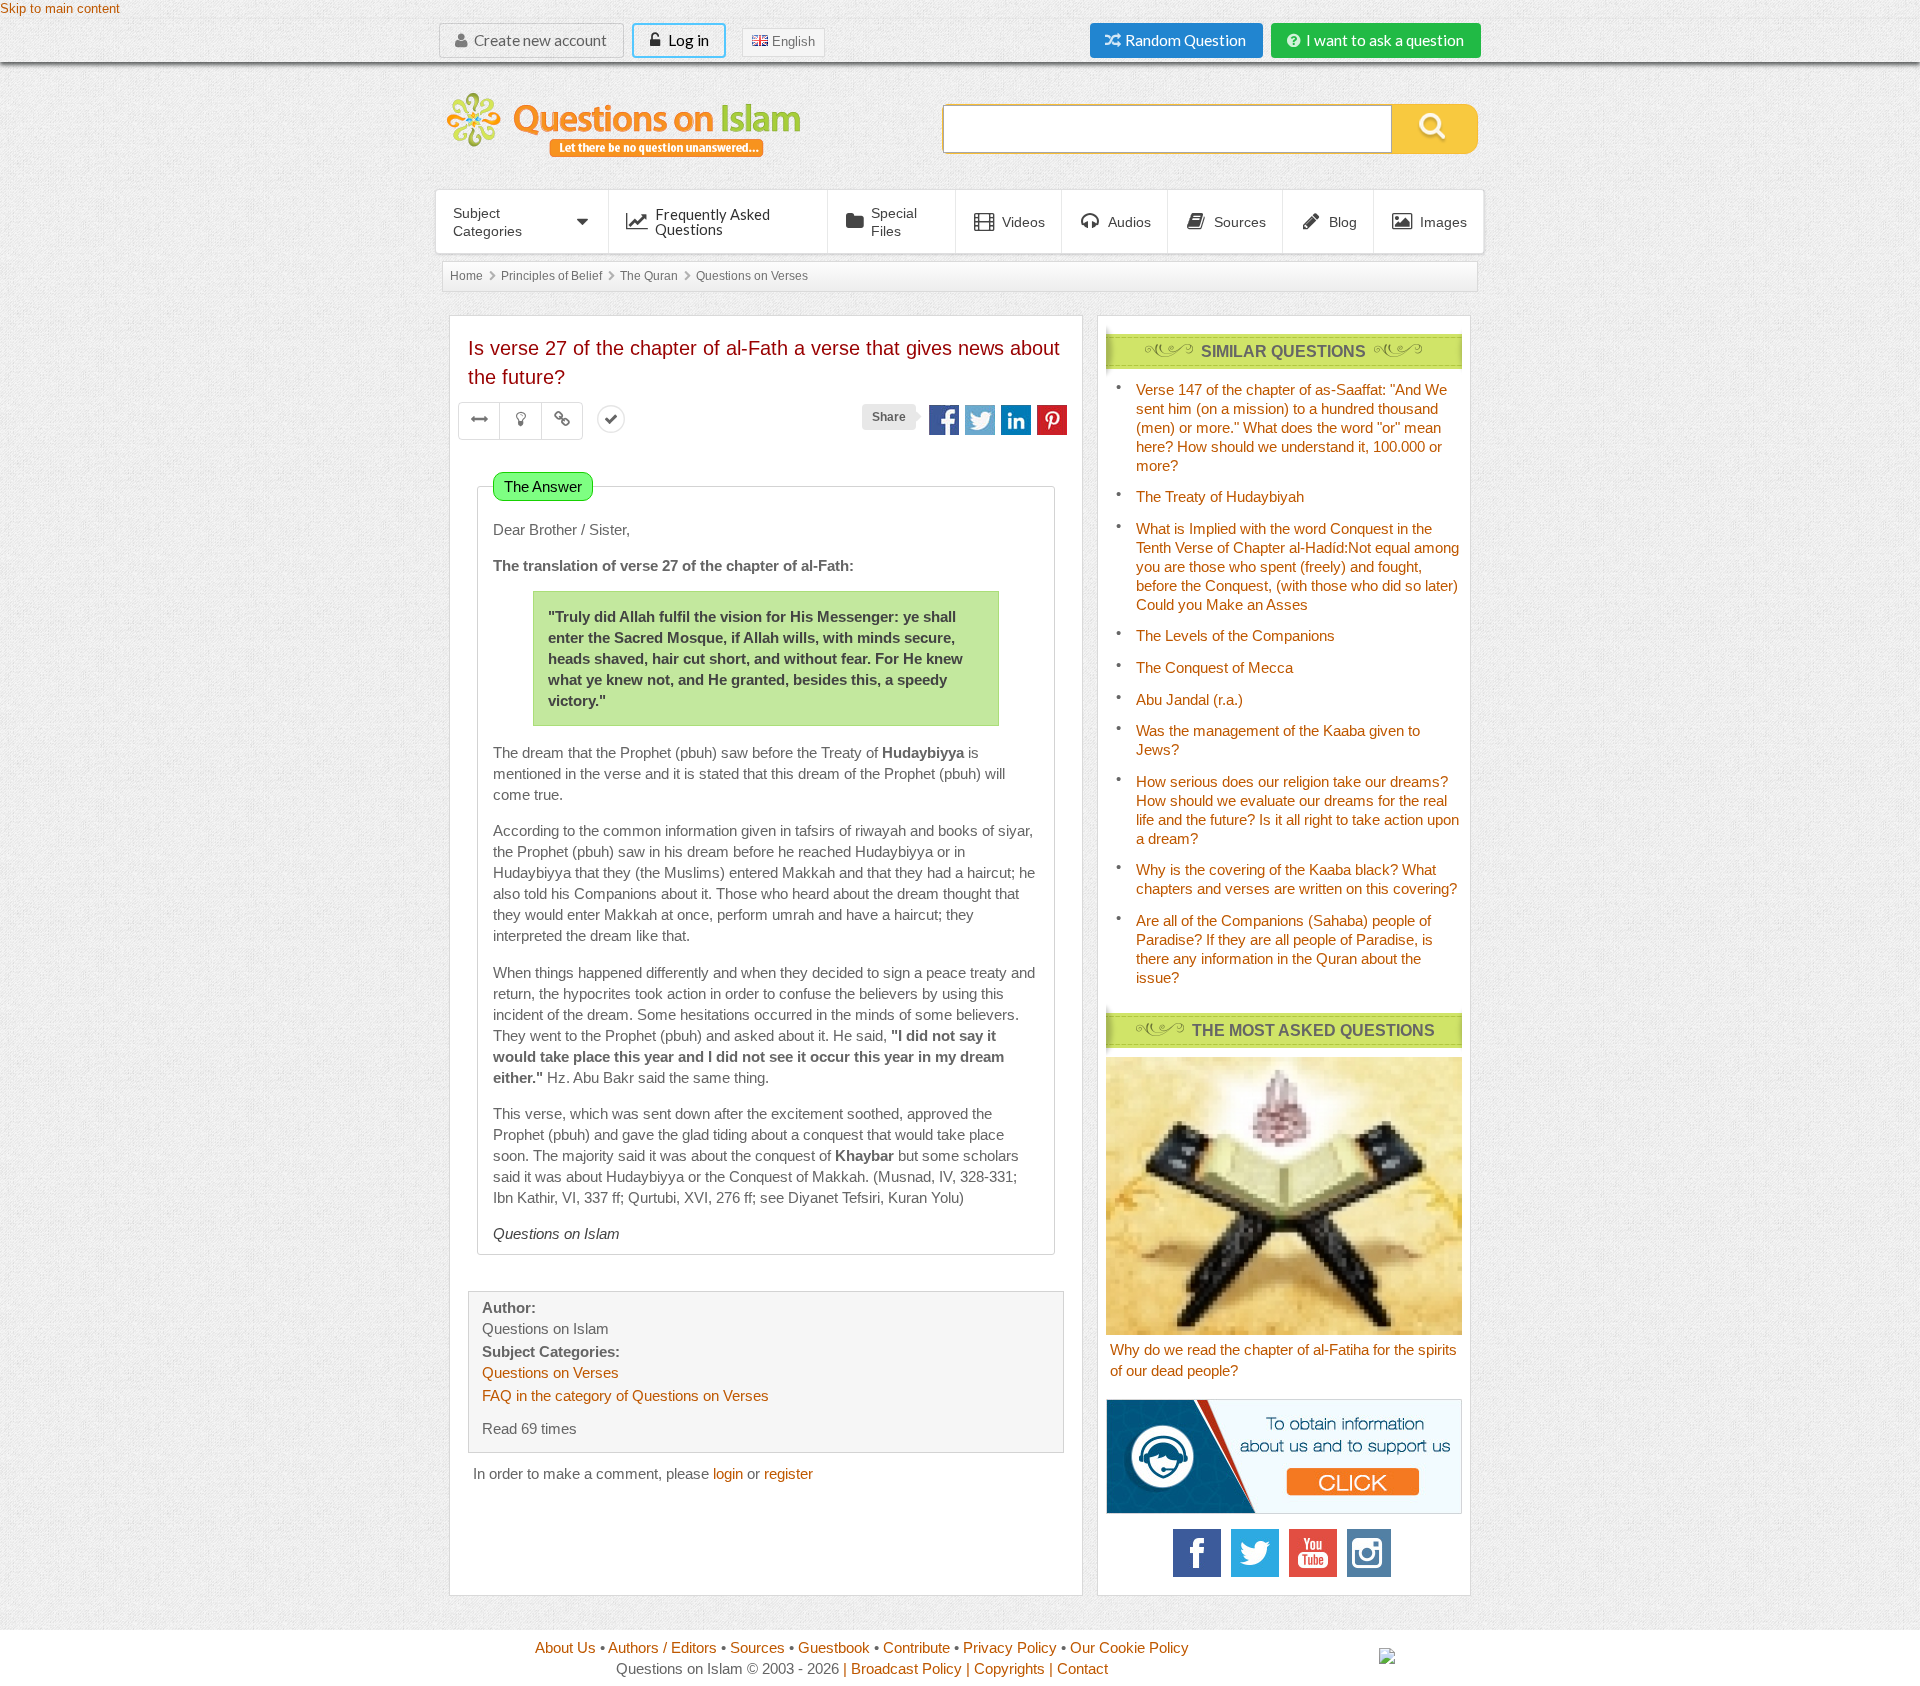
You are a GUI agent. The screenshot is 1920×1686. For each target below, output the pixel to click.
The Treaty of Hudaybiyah (1220, 496)
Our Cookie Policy (1129, 1647)
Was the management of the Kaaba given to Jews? (1278, 740)
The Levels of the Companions (1235, 635)
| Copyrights (1005, 1668)
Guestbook (834, 1647)
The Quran (649, 276)
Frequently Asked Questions (712, 221)
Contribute (916, 1647)
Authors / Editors (662, 1647)
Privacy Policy (1010, 1647)
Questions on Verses (752, 276)
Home (466, 276)
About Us (565, 1647)
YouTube (1313, 1553)
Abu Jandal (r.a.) (1189, 699)
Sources (757, 1647)
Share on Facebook (944, 420)
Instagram (1371, 1553)
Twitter (1255, 1553)
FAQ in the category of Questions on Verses (625, 1395)
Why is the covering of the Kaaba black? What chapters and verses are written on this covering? (1296, 879)
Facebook (1197, 1553)
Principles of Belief (551, 276)
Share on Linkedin (1016, 420)
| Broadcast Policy (902, 1668)
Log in (687, 40)
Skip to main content (60, 9)
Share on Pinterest (1052, 420)
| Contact (1078, 1668)
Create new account (539, 40)
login (728, 1473)
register (788, 1473)
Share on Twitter (980, 420)
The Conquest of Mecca (1214, 667)
